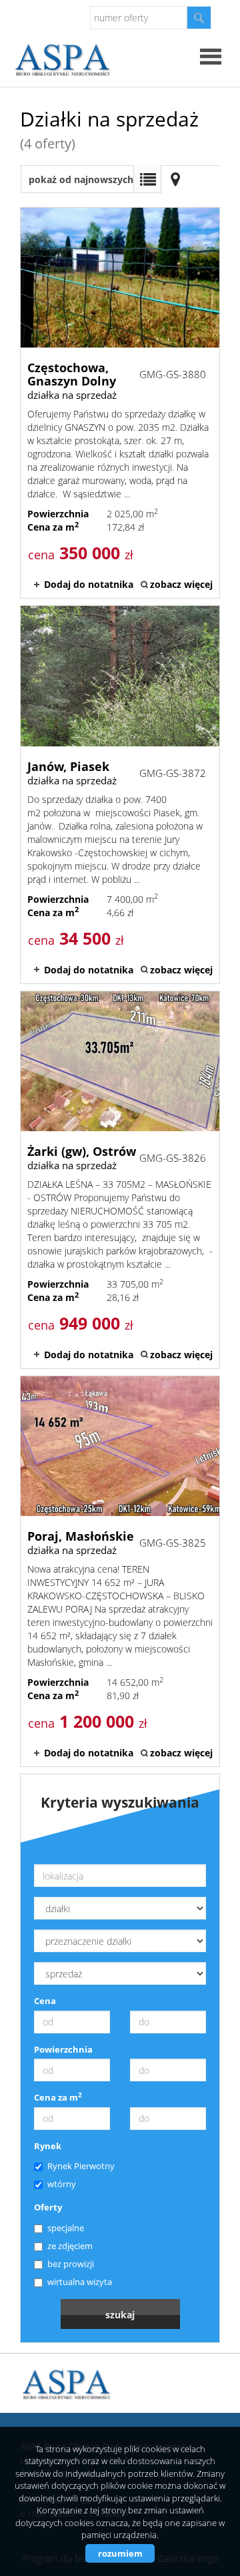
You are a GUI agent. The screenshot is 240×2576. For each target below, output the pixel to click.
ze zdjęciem (70, 2246)
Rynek (48, 2146)
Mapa (175, 179)
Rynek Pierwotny (81, 2166)
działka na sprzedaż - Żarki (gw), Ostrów (120, 1180)
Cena (45, 2001)
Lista (147, 179)
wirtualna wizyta (80, 2282)
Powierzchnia (63, 2049)
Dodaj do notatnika (89, 584)
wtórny (62, 2184)
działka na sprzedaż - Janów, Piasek (120, 794)
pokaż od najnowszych (81, 179)
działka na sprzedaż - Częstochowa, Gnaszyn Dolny (120, 403)
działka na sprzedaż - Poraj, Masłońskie (120, 1571)
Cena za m (58, 2097)
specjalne (66, 2228)
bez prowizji (71, 2264)
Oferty (48, 2207)
